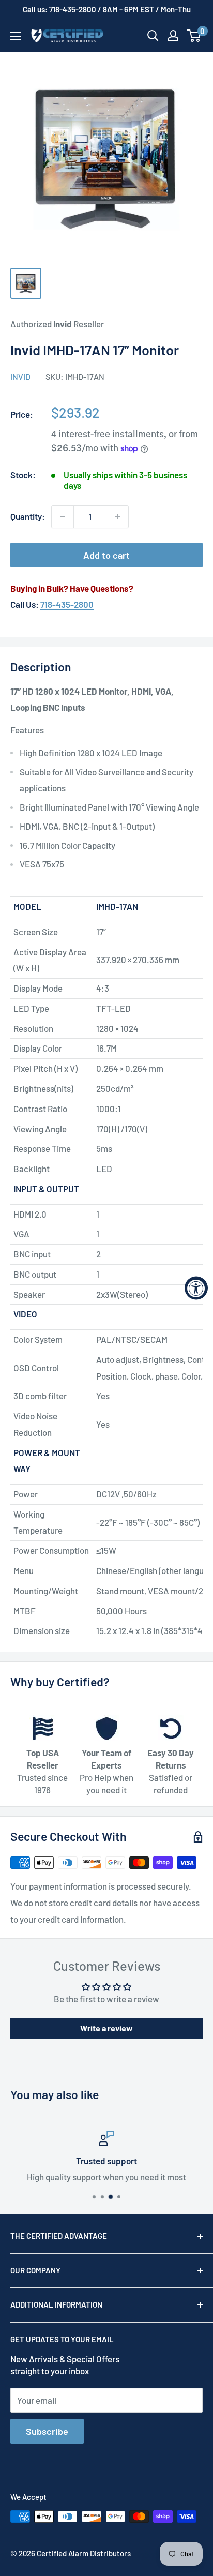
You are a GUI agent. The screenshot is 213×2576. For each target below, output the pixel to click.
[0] (194, 36)
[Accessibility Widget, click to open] (196, 1288)
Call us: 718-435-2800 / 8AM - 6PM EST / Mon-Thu (107, 9)
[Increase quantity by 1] (117, 517)
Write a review (106, 2028)
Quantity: (28, 516)
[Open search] (153, 36)
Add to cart (106, 555)
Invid (20, 376)
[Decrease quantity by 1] (63, 517)
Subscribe (47, 2431)
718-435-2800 (67, 604)
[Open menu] (16, 36)
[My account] (173, 36)
